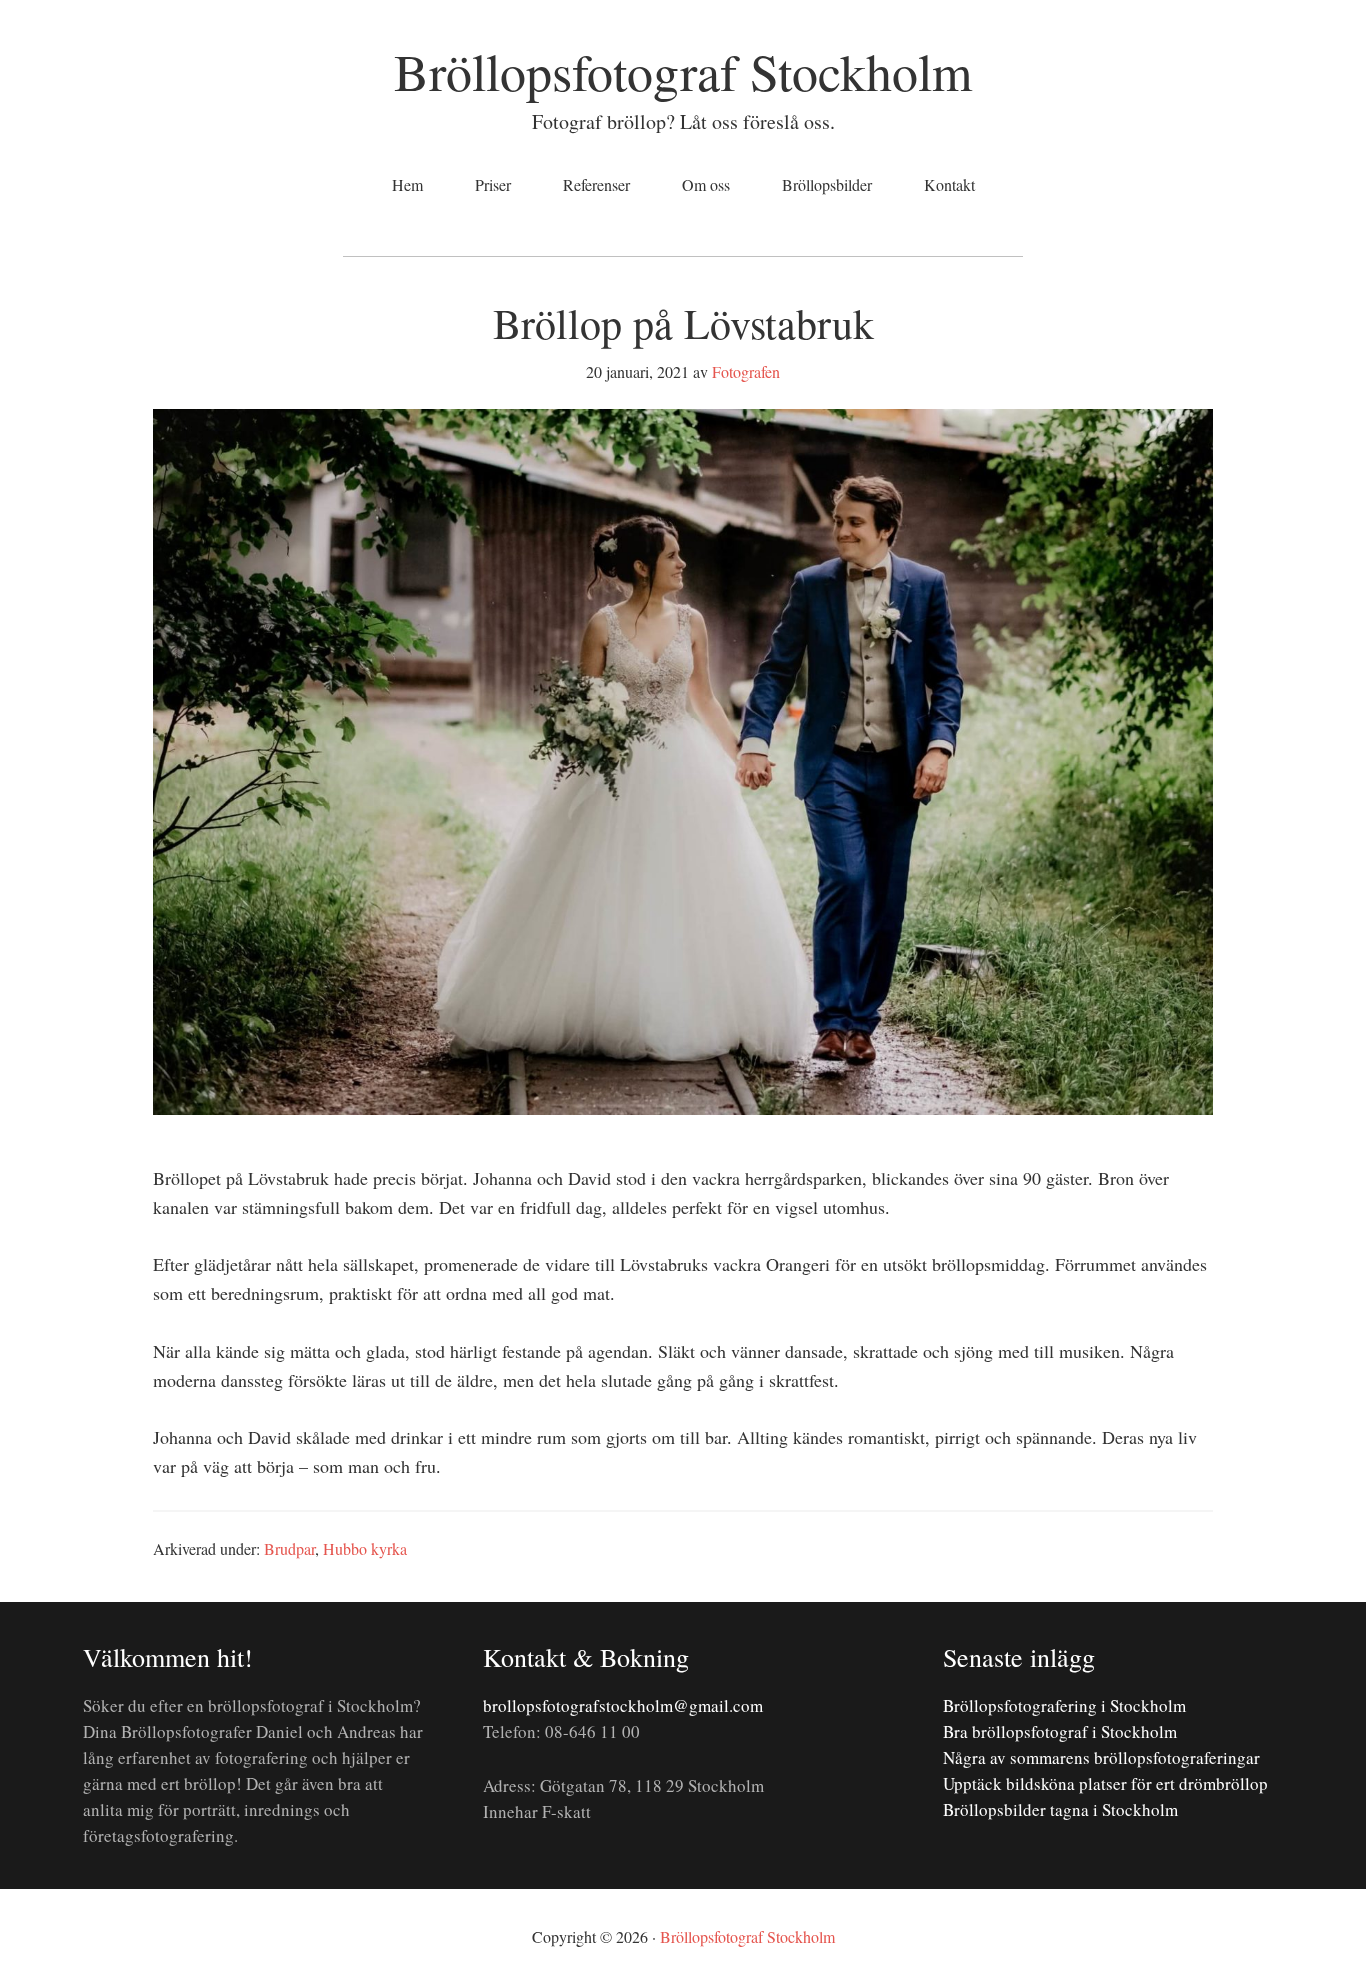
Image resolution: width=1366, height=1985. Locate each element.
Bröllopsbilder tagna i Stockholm (1060, 1809)
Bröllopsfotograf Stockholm (683, 71)
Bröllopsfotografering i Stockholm (1064, 1705)
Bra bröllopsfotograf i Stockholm (1060, 1731)
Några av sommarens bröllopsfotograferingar (1101, 1757)
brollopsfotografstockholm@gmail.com (623, 1705)
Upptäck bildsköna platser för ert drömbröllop (1105, 1783)
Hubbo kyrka (365, 1548)
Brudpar (289, 1548)
